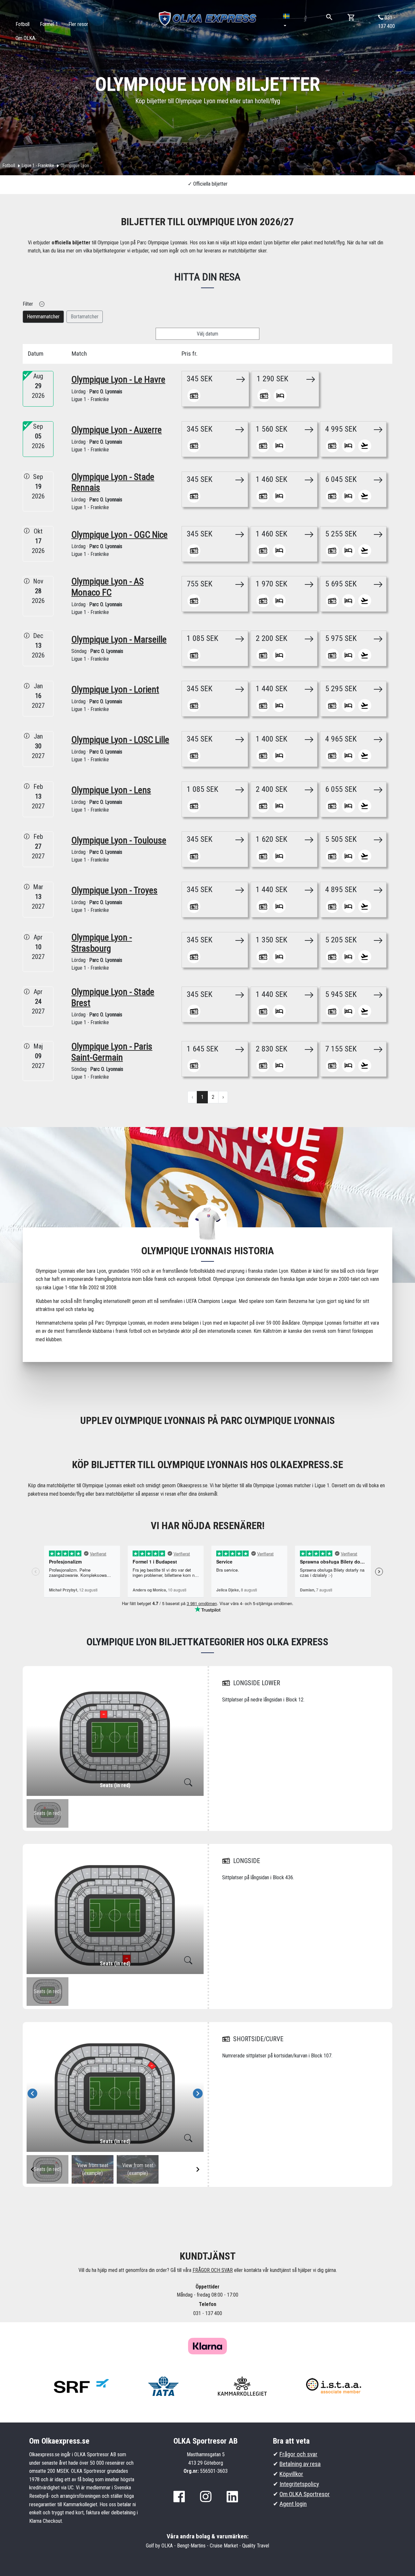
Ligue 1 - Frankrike (38, 166)
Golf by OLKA (159, 2546)
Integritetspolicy (299, 2484)
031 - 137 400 (387, 22)
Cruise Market (224, 2546)
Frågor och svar (298, 2454)
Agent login (293, 2504)
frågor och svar (213, 2270)
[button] (287, 21)
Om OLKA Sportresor (305, 2494)
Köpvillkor (291, 2474)
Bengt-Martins (191, 2546)
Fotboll (9, 166)
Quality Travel (256, 2546)
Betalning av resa (300, 2464)
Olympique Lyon (75, 166)
